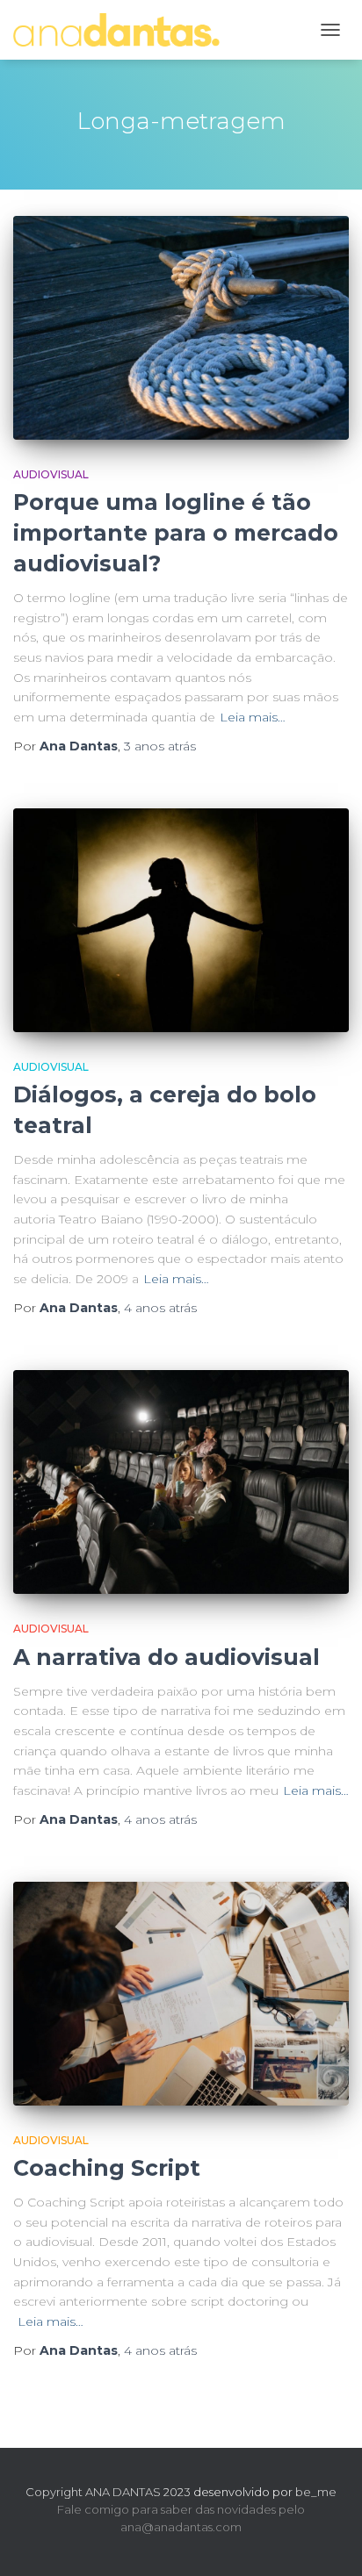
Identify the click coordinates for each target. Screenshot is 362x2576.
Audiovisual (51, 474)
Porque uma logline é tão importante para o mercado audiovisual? (176, 533)
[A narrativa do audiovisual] (181, 1482)
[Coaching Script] (181, 1993)
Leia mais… (253, 717)
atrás (160, 746)
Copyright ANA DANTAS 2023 (108, 2492)
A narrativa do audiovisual (167, 1657)
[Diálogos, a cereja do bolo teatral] (181, 920)
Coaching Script (107, 2168)
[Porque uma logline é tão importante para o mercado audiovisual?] (181, 327)
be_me (316, 2492)
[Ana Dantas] (123, 29)
